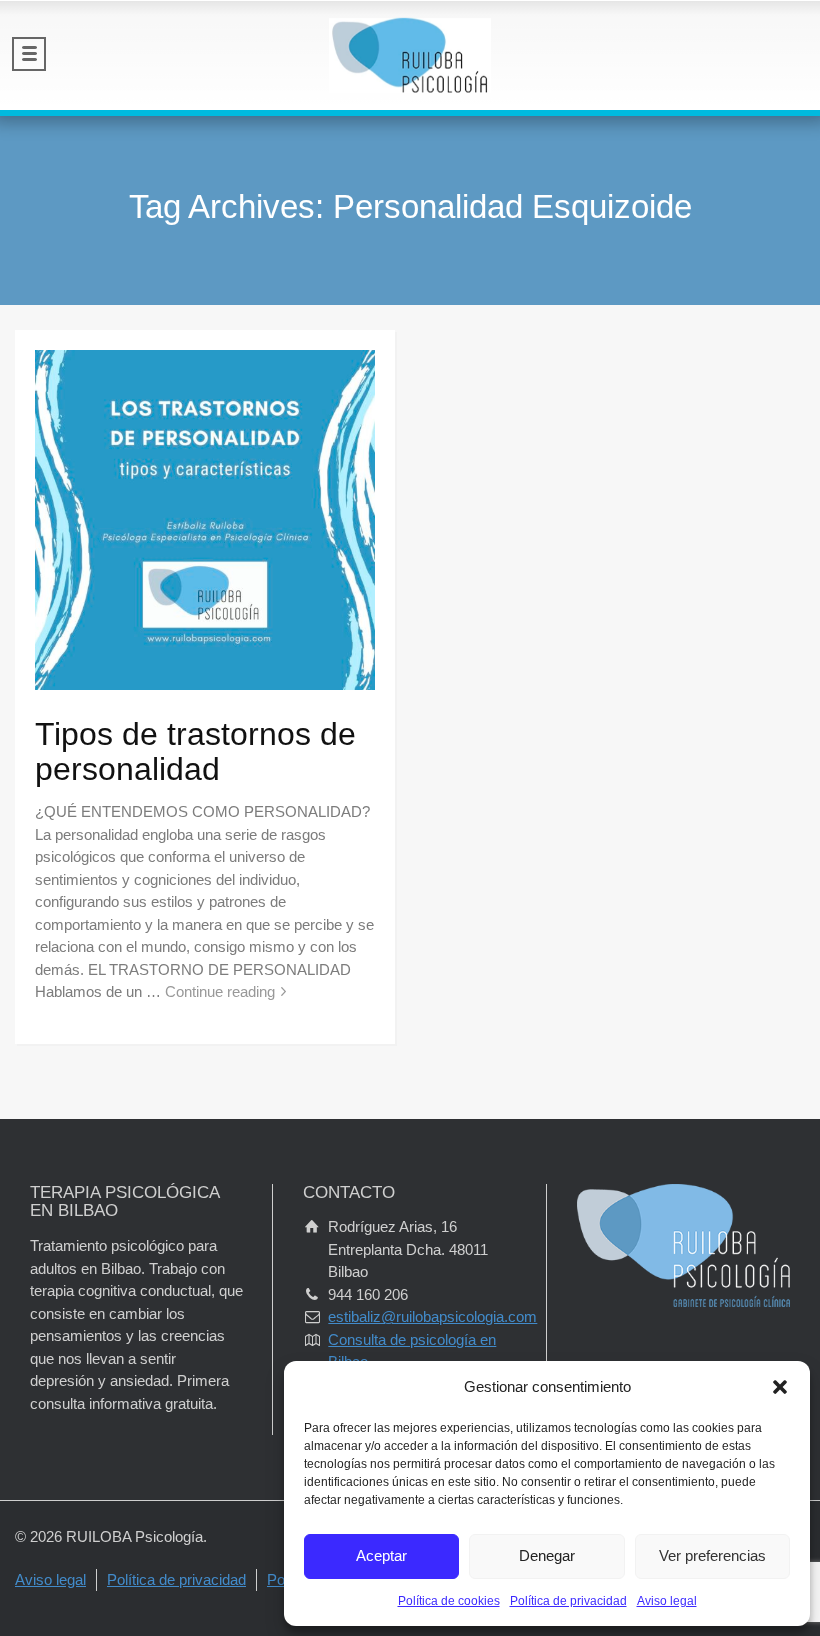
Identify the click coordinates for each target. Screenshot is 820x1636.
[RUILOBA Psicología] (410, 55)
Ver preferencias (712, 1555)
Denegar (547, 1555)
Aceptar (381, 1555)
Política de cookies (449, 1601)
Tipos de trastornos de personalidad (195, 751)
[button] (780, 1387)
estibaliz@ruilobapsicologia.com (432, 1316)
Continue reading (220, 991)
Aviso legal (667, 1601)
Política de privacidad (568, 1601)
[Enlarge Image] (205, 520)
